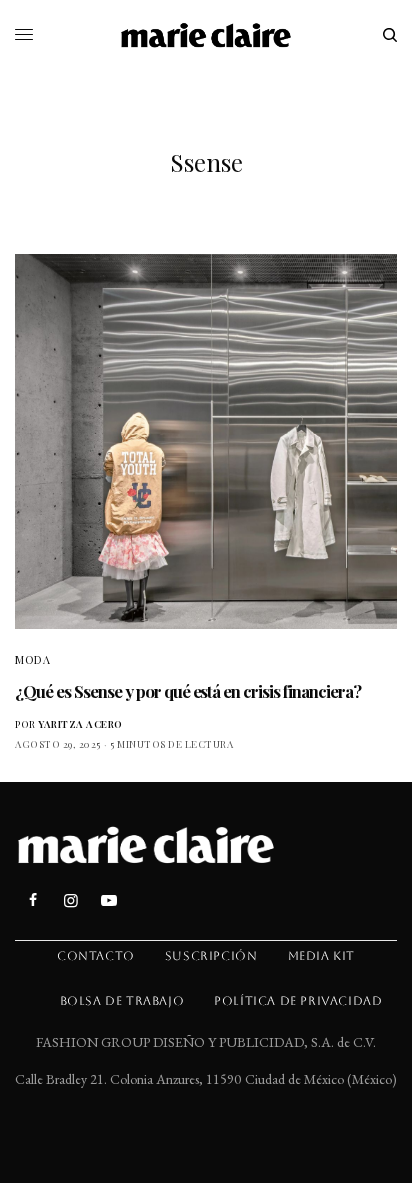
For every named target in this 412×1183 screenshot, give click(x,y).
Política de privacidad (298, 1001)
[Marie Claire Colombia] (206, 35)
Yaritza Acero (80, 724)
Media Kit (321, 956)
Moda (32, 659)
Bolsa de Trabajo (122, 1001)
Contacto (96, 956)
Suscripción (211, 956)
